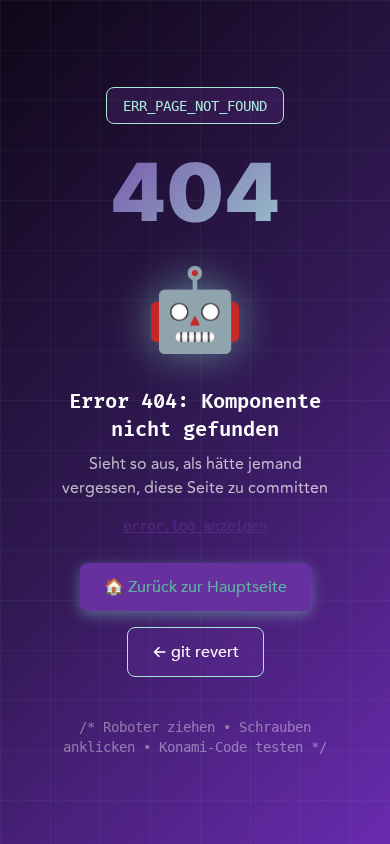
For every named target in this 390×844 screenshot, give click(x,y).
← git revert (195, 652)
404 (195, 191)
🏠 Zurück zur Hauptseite (195, 587)
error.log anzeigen (195, 526)
